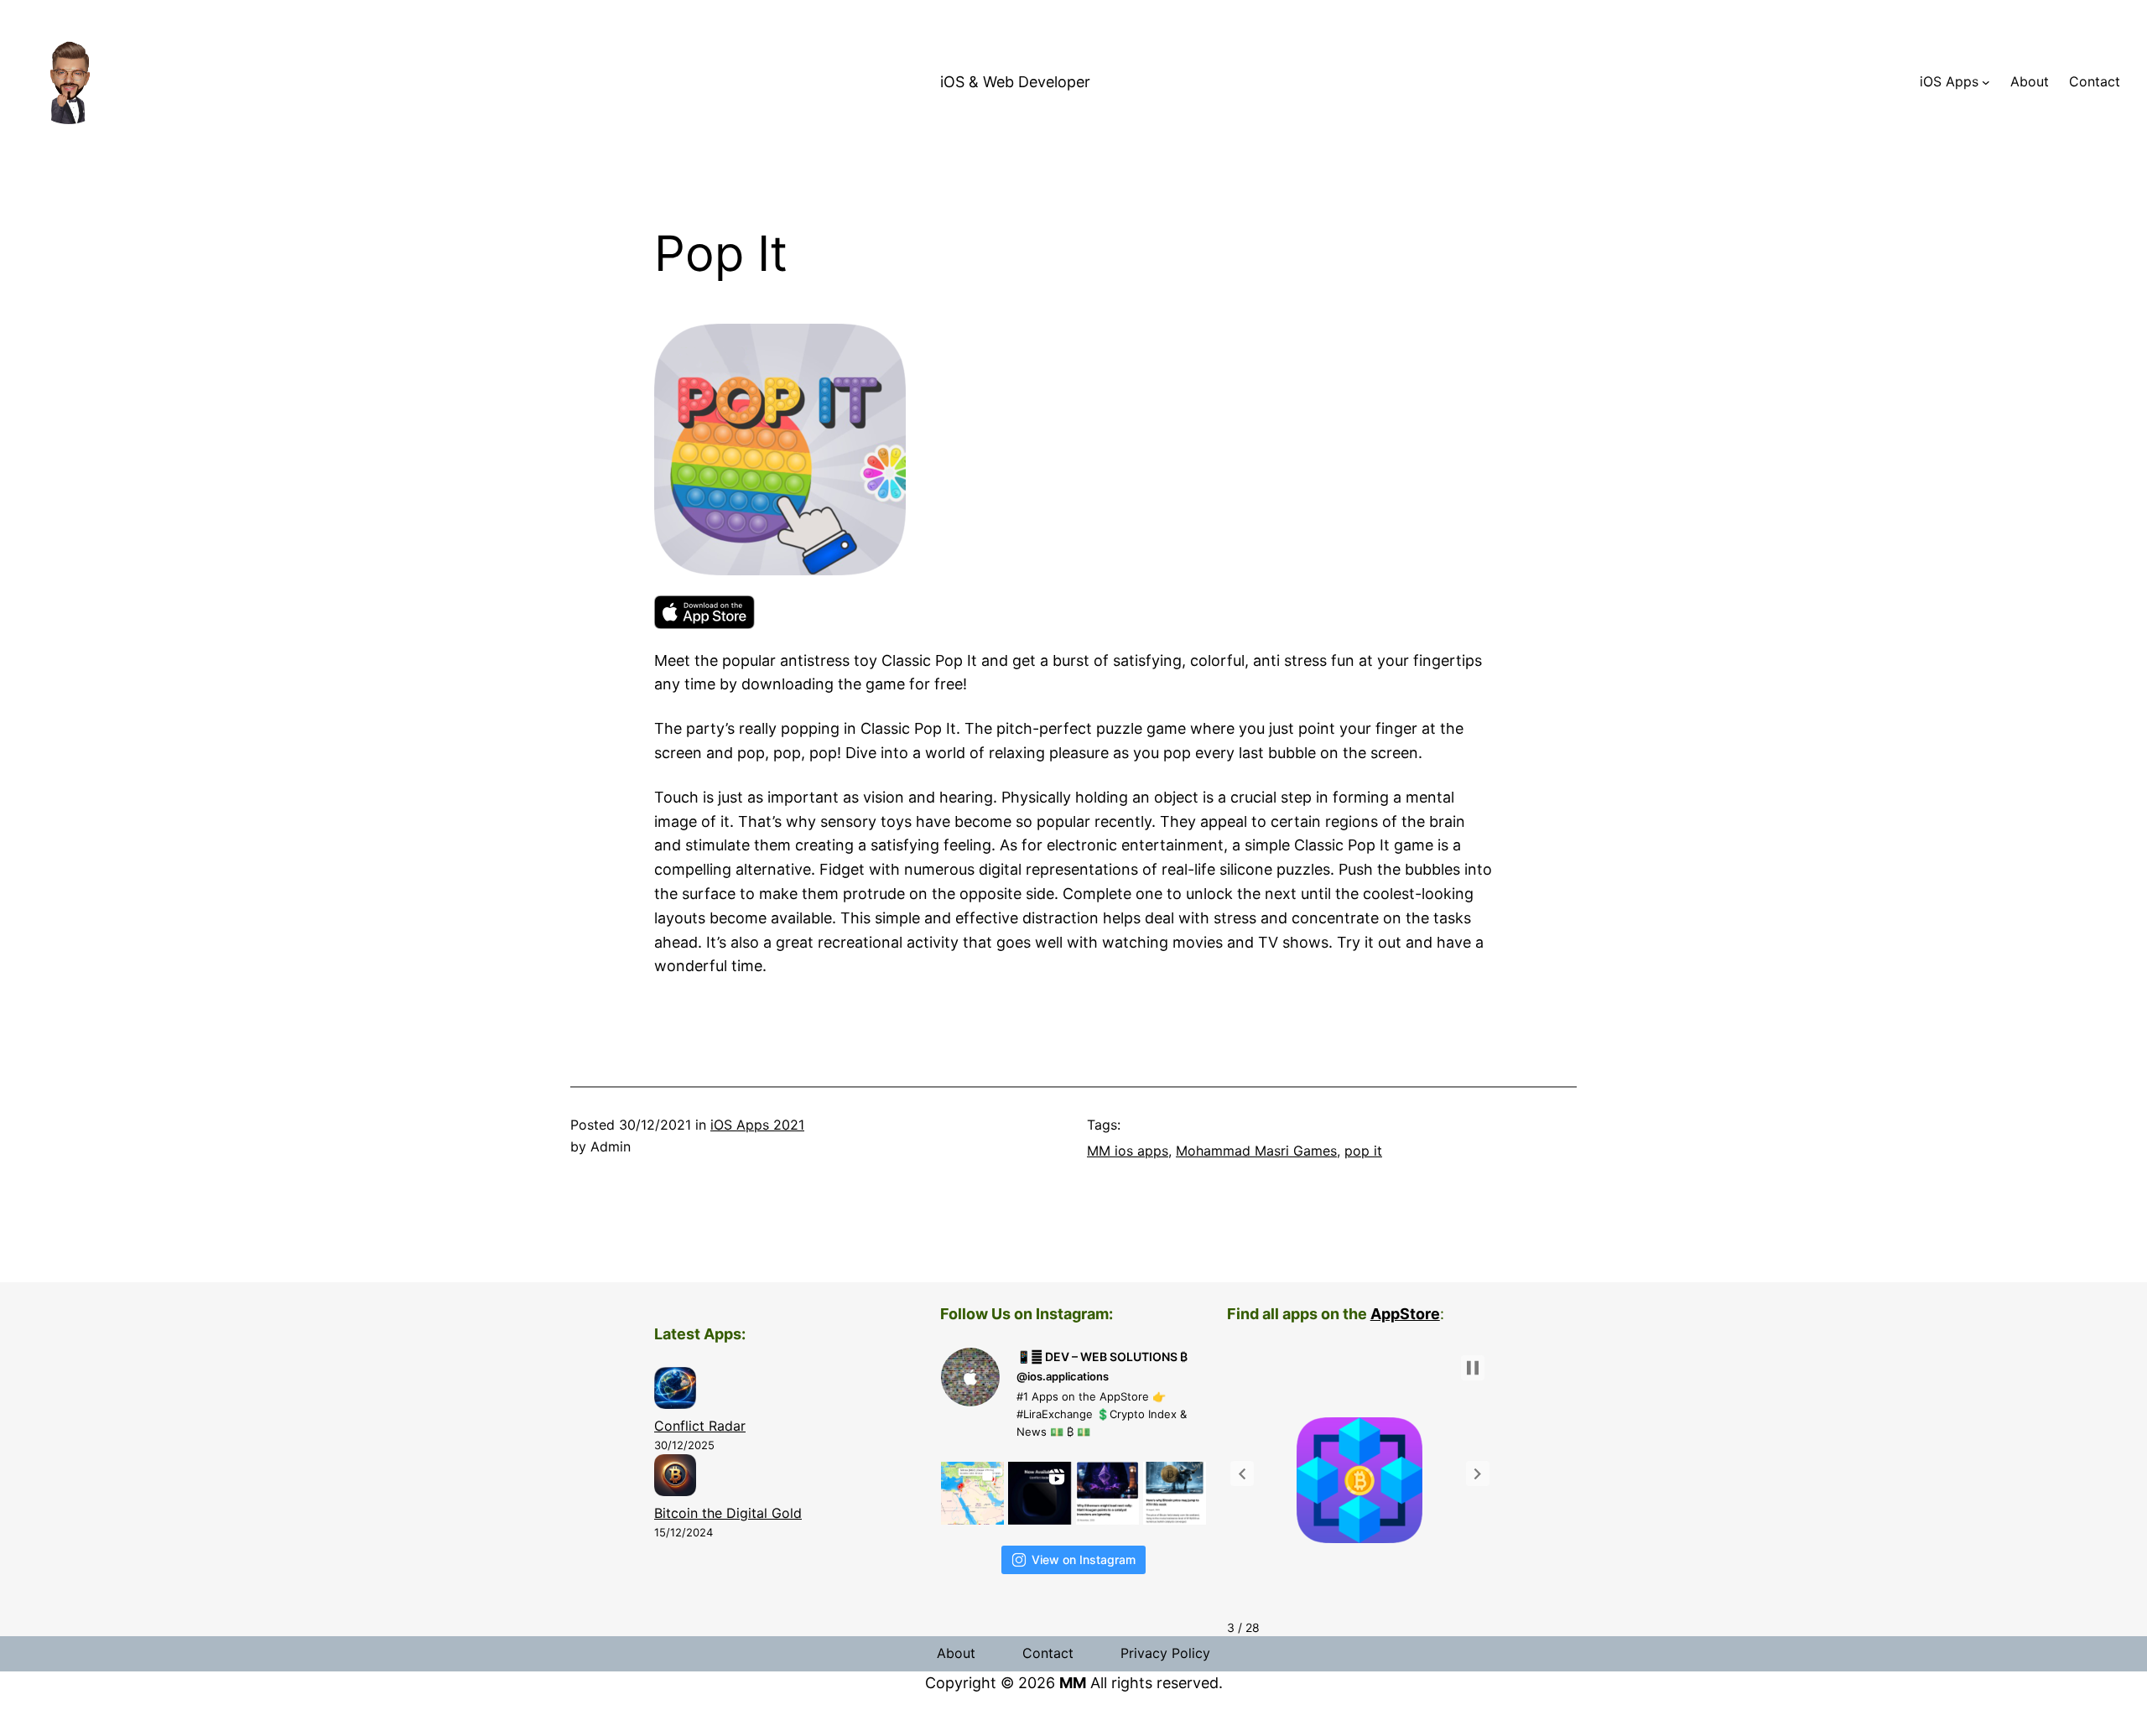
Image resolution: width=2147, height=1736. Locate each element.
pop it (1363, 1151)
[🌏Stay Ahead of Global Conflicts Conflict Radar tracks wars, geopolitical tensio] (972, 1493)
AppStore (1405, 1314)
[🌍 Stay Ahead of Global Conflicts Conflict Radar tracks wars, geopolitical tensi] (1040, 1493)
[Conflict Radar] (675, 1391)
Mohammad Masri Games (1256, 1151)
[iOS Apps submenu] (1986, 82)
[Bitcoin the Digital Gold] (675, 1479)
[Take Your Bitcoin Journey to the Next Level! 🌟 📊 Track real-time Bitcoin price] (1107, 1493)
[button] (1242, 1474)
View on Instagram (1084, 1559)
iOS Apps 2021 (757, 1125)
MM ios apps (1128, 1151)
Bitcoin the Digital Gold (728, 1513)
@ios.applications (1063, 1376)
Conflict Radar (700, 1426)
